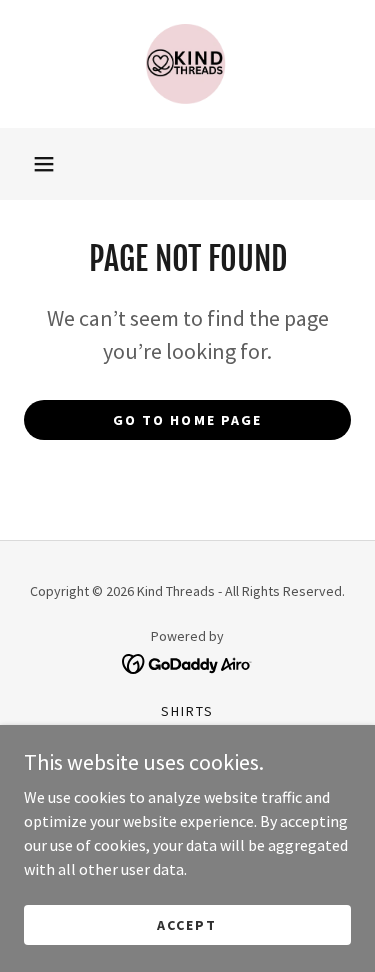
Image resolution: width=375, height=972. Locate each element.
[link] (188, 64)
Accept (187, 924)
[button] (44, 164)
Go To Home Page (187, 420)
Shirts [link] (187, 711)
